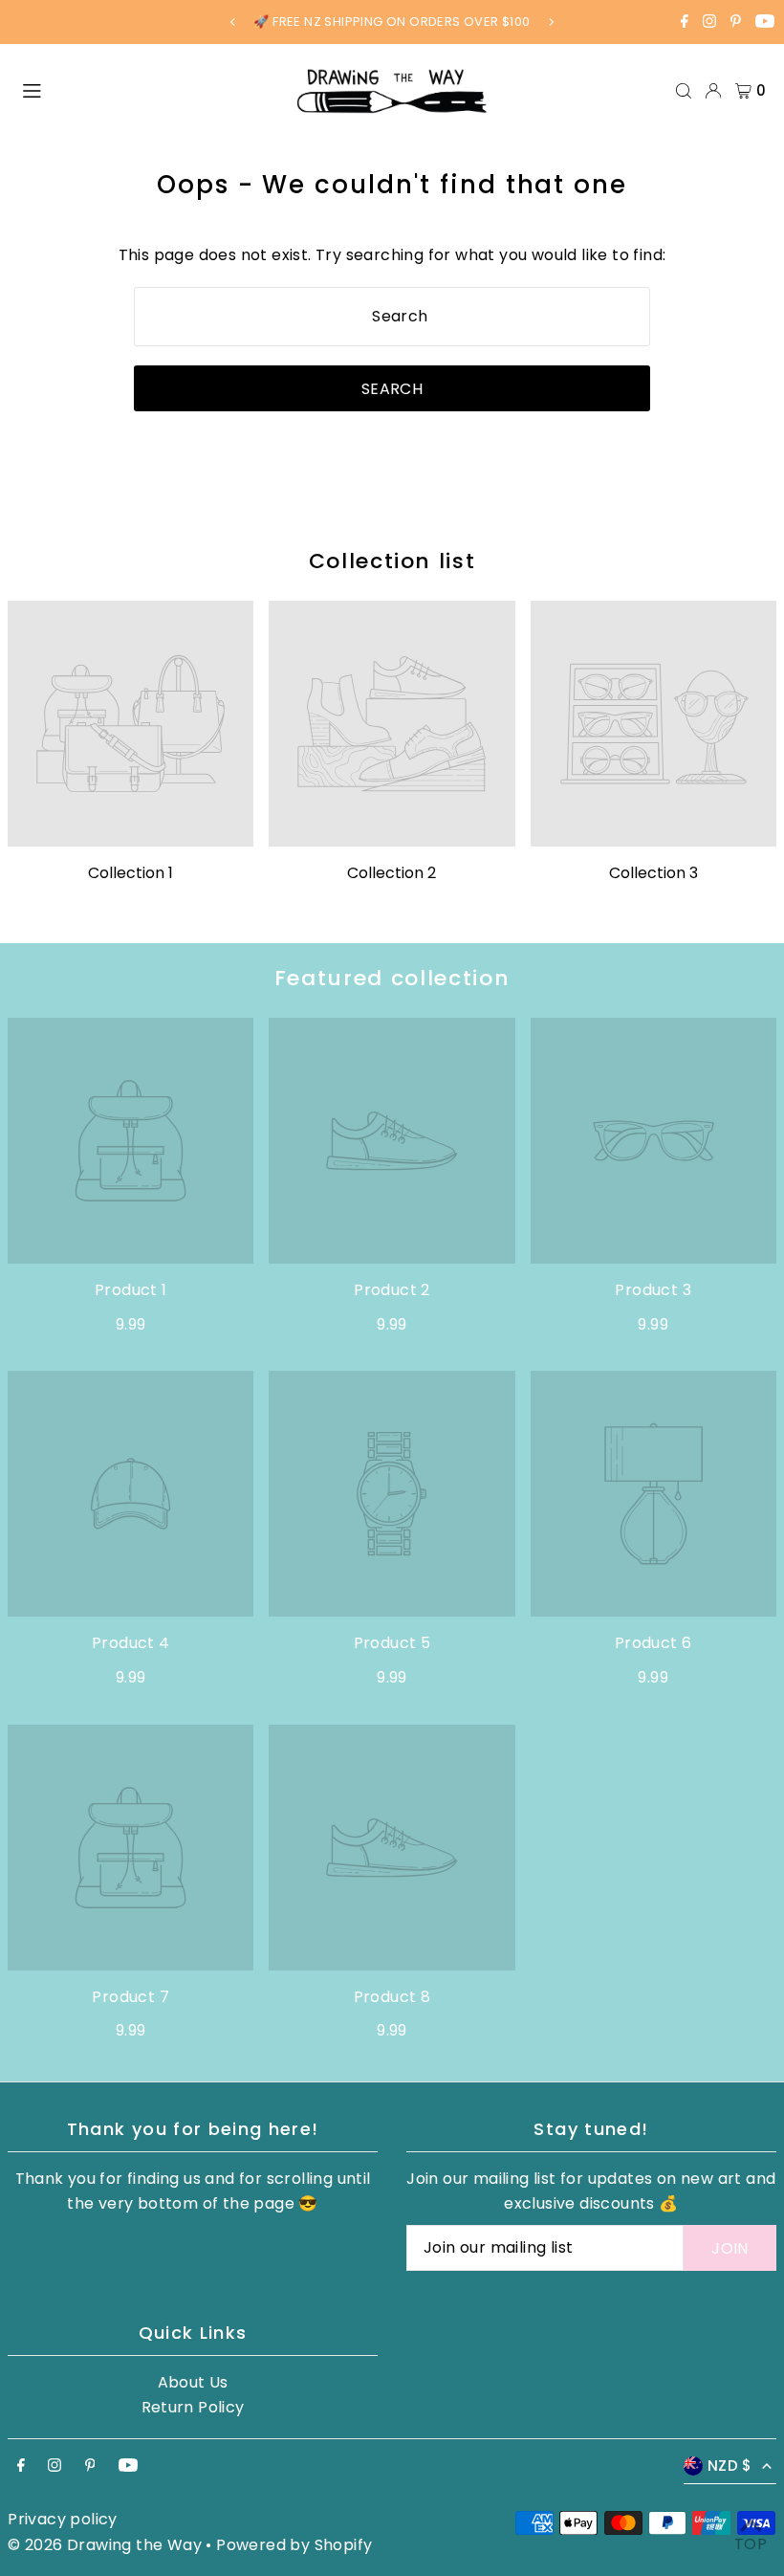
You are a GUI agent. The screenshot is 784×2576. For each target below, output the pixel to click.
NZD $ (730, 2466)
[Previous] (233, 22)
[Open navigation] (149, 90)
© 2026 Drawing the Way (105, 2545)
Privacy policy (63, 2519)
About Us (193, 2382)
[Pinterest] (736, 23)
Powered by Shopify (294, 2545)
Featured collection (392, 978)
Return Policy (193, 2407)
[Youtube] (765, 23)
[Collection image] (131, 724)
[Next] (551, 22)
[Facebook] (685, 23)
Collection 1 (131, 873)
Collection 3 (653, 873)
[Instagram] (709, 23)
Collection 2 (392, 873)
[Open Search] (684, 91)
